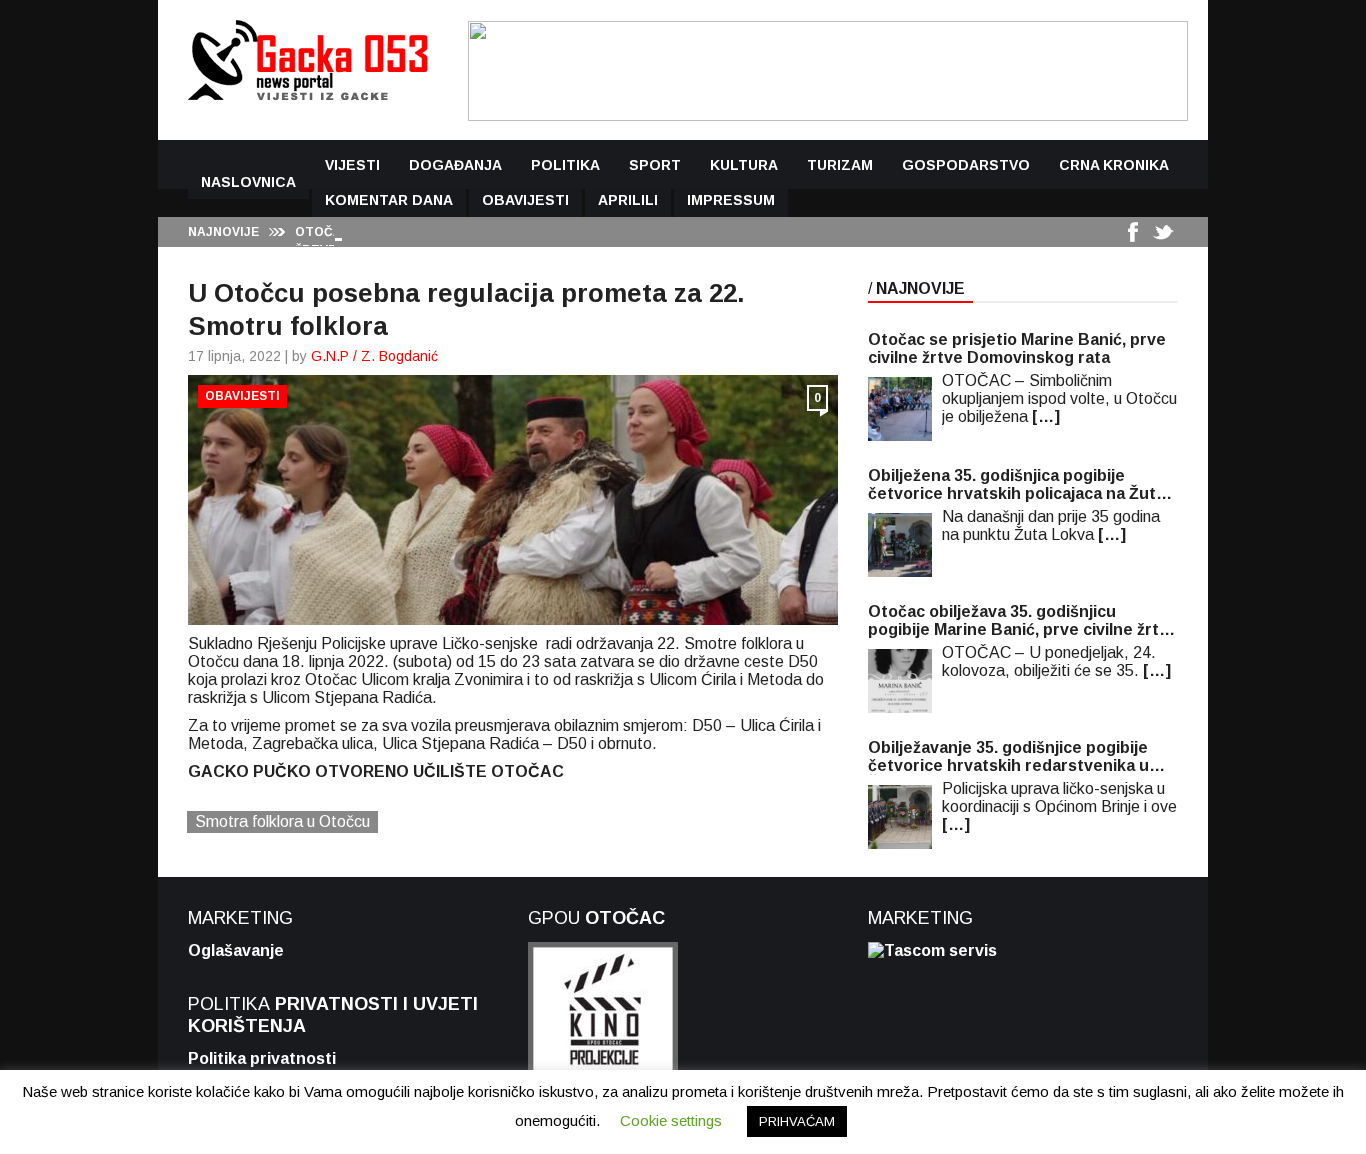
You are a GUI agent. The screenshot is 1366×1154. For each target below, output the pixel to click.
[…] (1046, 416)
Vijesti (352, 165)
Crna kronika (1114, 165)
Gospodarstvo (966, 165)
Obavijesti (525, 200)
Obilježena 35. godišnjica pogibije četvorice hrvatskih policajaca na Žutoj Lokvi (1019, 485)
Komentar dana (389, 200)
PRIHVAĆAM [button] (797, 1121)
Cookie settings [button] (671, 1120)
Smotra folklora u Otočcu (282, 821)
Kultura (744, 165)
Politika (565, 165)
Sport (655, 165)
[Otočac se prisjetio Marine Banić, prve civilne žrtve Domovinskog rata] (900, 409)
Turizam (840, 165)
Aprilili (628, 200)
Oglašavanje (236, 950)
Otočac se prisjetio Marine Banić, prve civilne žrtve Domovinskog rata (1017, 348)
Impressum (731, 200)
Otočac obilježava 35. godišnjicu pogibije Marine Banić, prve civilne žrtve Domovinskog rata (1023, 621)
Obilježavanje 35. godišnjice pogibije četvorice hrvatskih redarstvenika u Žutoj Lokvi (1008, 757)
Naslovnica (248, 182)
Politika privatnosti (262, 1058)
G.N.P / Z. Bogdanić (374, 356)
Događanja (455, 165)
